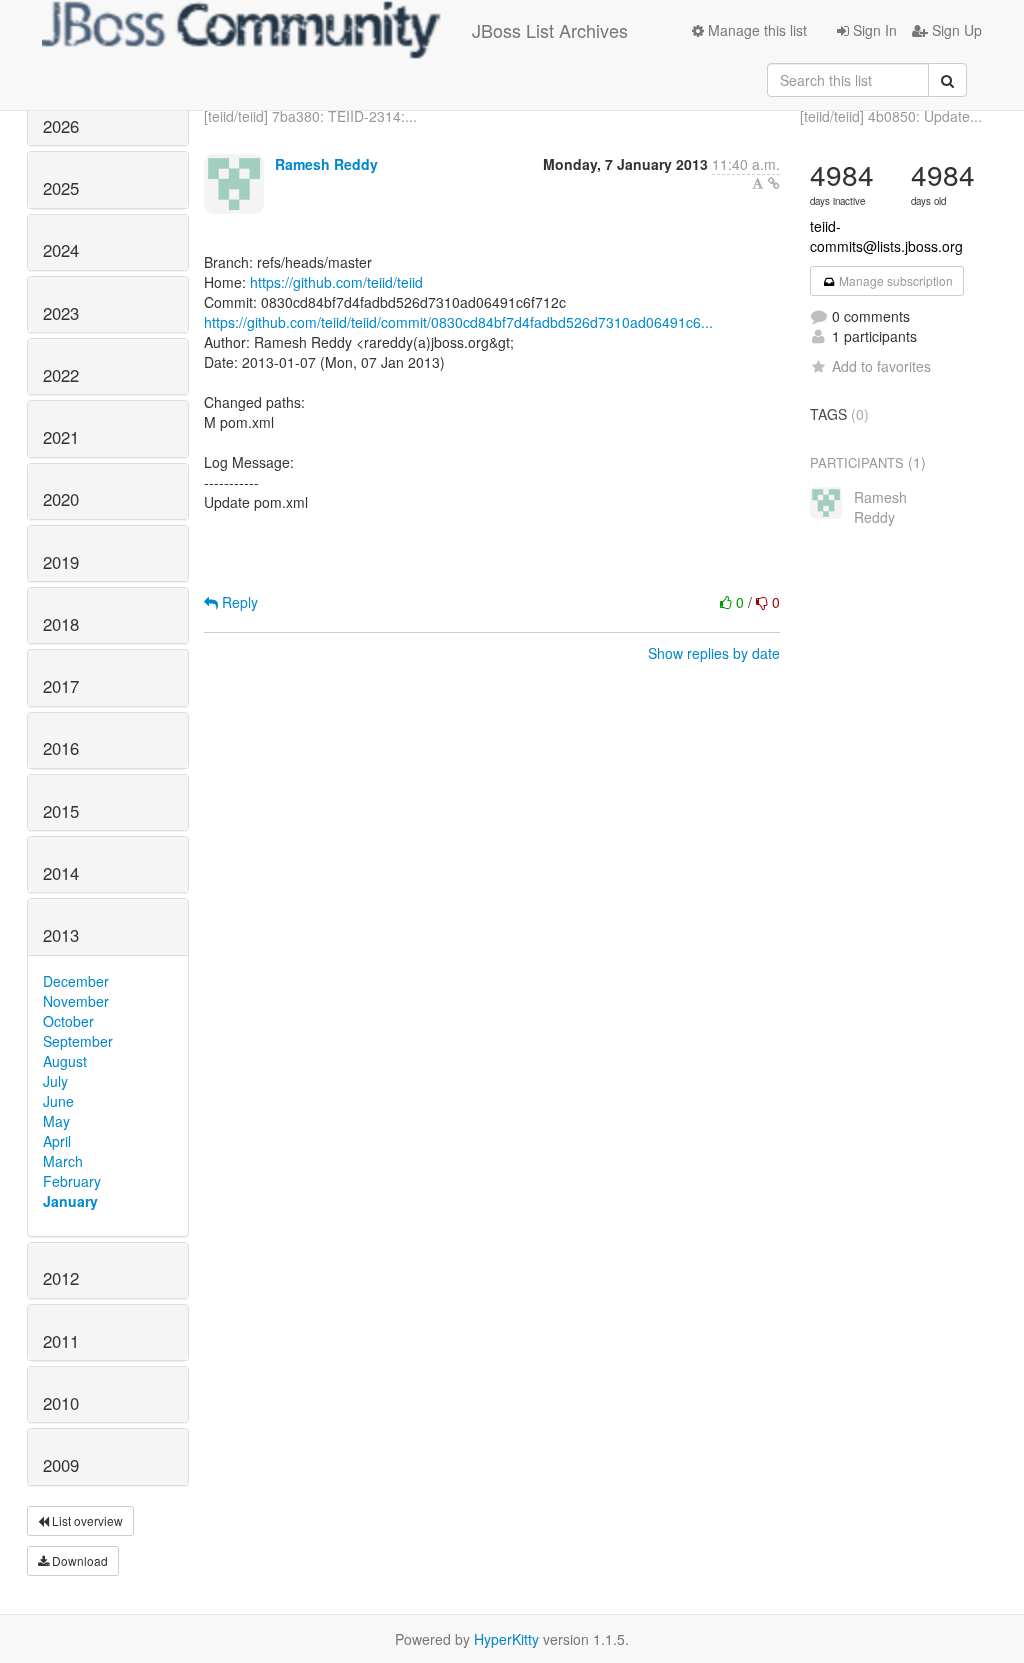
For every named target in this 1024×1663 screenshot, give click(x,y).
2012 (61, 1278)
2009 (61, 1465)
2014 (61, 873)
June (58, 1101)
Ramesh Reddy (326, 164)
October (68, 1021)
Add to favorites (881, 366)
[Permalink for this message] (774, 183)
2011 (61, 1341)
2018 (61, 624)
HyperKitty (506, 1639)
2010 (61, 1403)
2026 (61, 126)
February (72, 1181)
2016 (61, 748)
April (57, 1141)
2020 (61, 499)
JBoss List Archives (550, 30)
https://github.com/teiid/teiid (336, 282)
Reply (238, 602)
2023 (61, 313)
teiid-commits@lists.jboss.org (886, 236)
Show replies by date (714, 653)
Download (78, 1560)
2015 (61, 811)
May (56, 1121)
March (63, 1161)
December (76, 981)
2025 (61, 188)
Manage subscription (894, 280)
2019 (61, 562)
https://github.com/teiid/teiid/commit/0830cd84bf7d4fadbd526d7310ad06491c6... (458, 322)
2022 (61, 375)
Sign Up (955, 30)
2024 (61, 250)
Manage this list (755, 30)
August (65, 1061)
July (55, 1081)
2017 (61, 686)
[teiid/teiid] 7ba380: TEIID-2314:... (310, 116)
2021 (61, 437)
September (78, 1041)
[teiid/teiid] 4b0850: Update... (891, 116)
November (76, 1001)
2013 (61, 935)
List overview (86, 1520)
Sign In (873, 30)
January (70, 1201)
